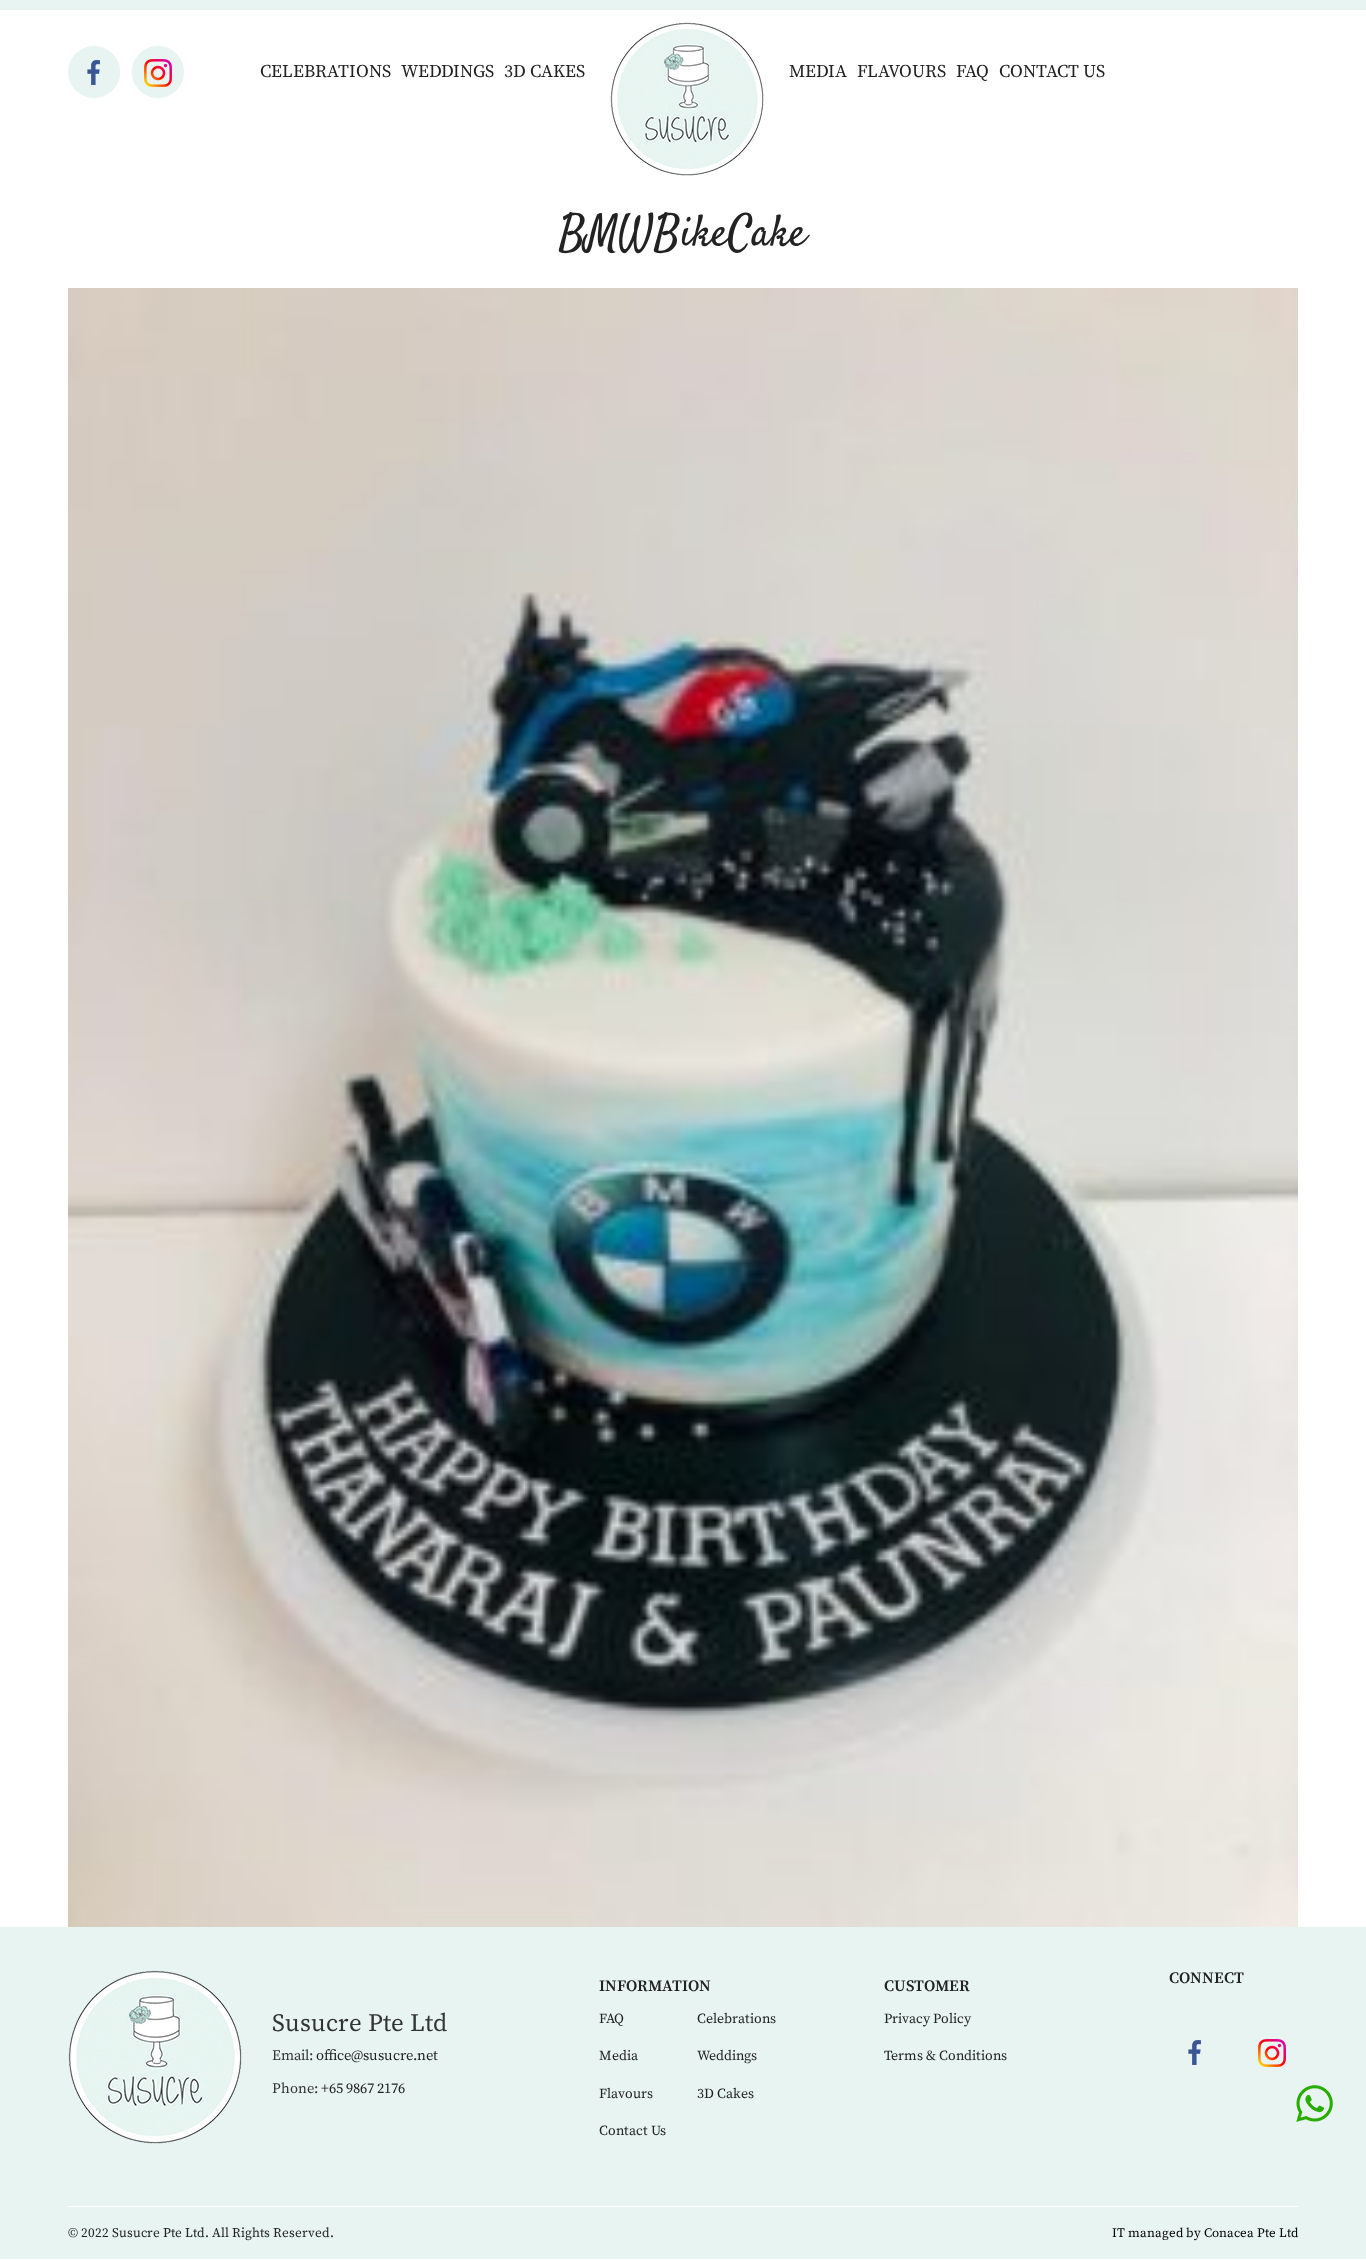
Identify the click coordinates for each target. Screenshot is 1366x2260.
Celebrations (325, 71)
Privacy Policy (927, 2019)
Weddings (447, 71)
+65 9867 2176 (363, 2089)
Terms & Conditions (945, 2056)
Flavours (901, 71)
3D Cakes (544, 71)
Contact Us (1052, 71)
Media (818, 71)
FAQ (972, 71)
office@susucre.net (377, 2056)
